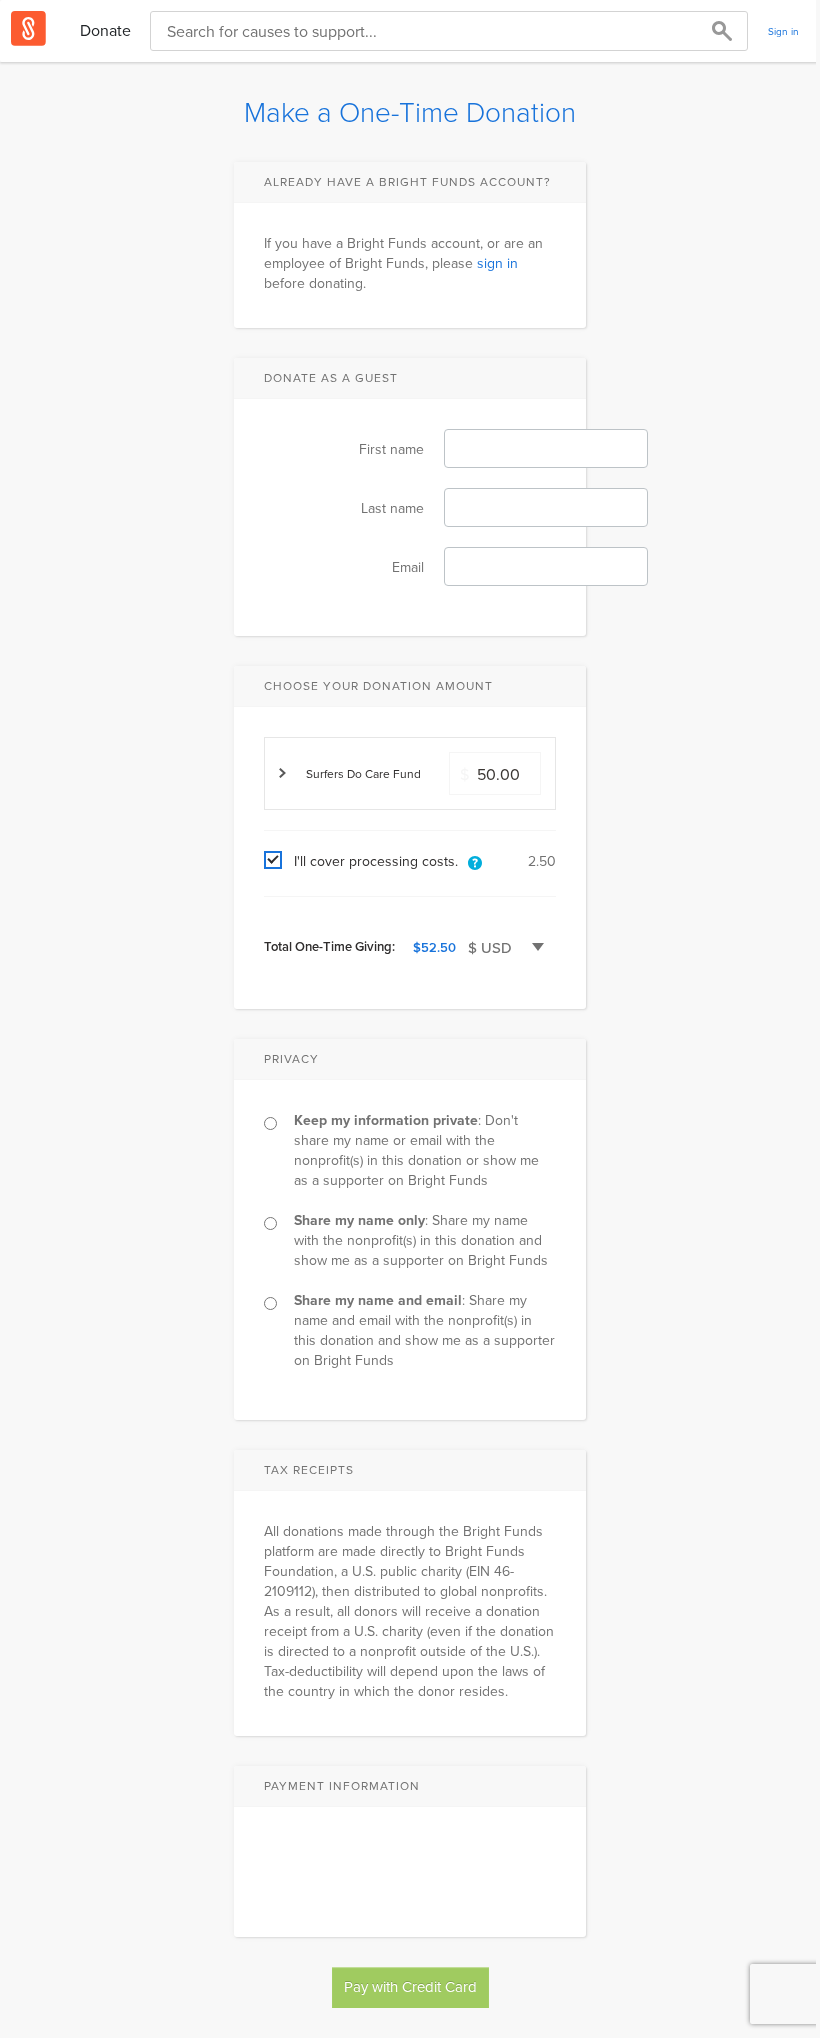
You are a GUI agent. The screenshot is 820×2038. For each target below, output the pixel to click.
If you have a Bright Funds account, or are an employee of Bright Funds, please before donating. (403, 263)
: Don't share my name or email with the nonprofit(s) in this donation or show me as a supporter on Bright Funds (416, 1150)
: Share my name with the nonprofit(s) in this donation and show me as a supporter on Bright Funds (421, 1240)
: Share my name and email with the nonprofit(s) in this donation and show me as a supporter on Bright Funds (424, 1330)
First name (391, 449)
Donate (105, 30)
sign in (497, 263)
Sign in (783, 31)
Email (408, 567)
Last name (392, 508)
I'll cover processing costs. (376, 861)
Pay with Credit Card (410, 1986)
